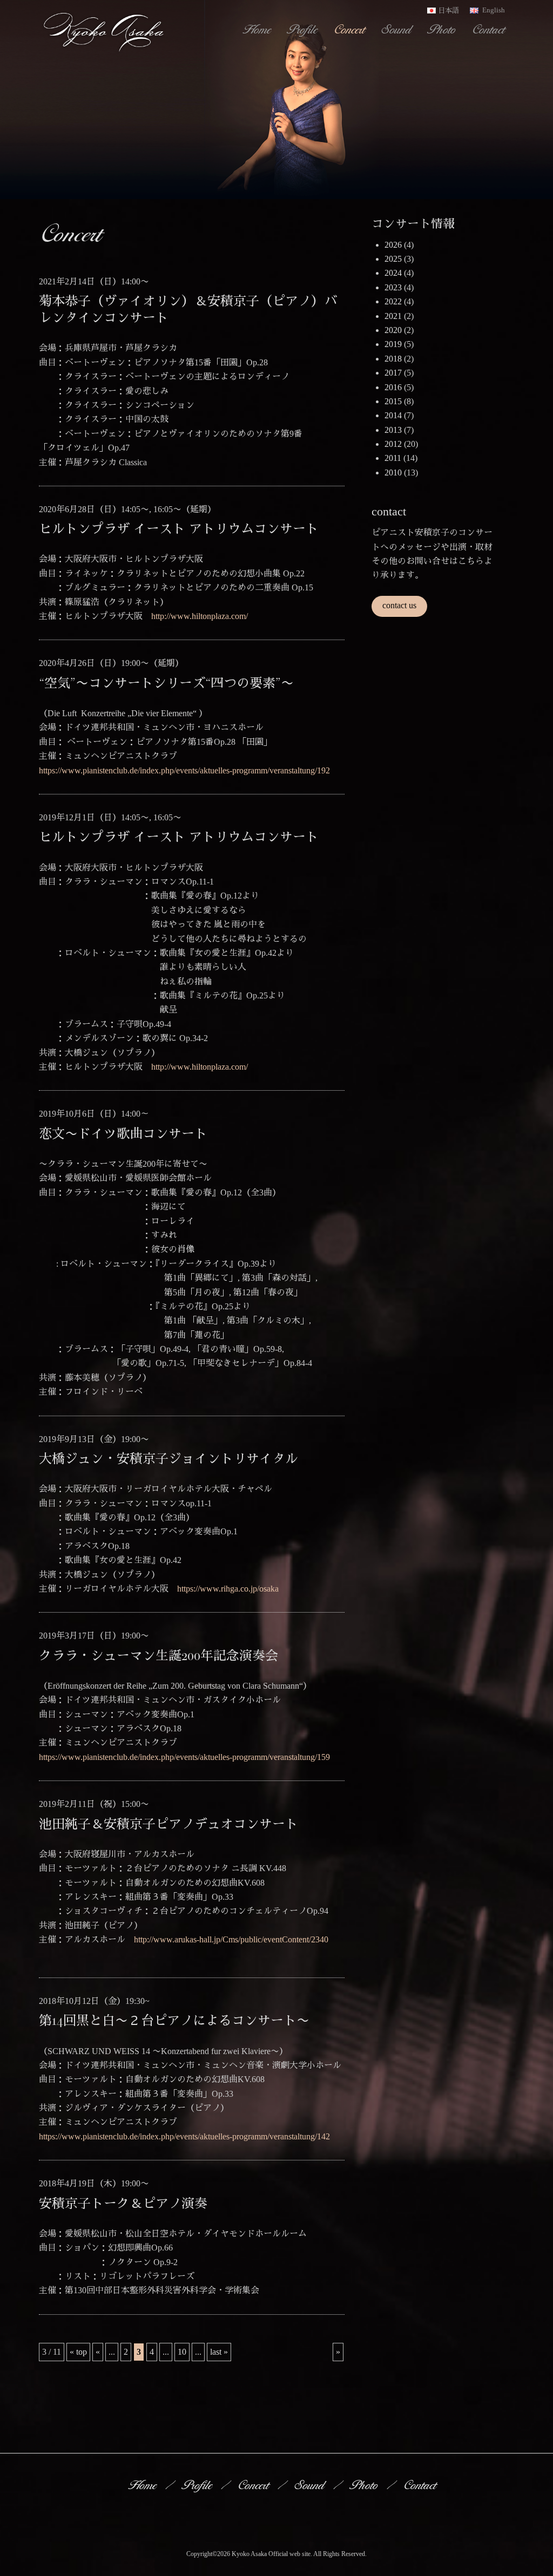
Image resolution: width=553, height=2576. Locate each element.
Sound (397, 29)
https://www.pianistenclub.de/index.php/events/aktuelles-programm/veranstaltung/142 (184, 2136)
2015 (393, 401)
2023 (393, 287)
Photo (443, 29)
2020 (393, 330)
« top (78, 2352)
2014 (393, 415)
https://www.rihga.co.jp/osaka (228, 1589)
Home (258, 29)
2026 (393, 245)
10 (182, 2352)
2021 (393, 316)
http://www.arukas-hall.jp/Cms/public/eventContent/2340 (231, 1939)
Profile (304, 29)
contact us (399, 605)
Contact (490, 29)
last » (219, 2352)
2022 (393, 301)
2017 (393, 373)
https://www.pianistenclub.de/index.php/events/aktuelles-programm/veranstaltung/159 (184, 1757)
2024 (393, 273)
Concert (350, 29)
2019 (393, 344)
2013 (393, 430)
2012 (393, 444)
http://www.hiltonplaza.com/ (200, 616)
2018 (393, 359)
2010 (393, 473)
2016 (393, 387)
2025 (393, 259)
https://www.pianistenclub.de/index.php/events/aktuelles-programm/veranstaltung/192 (184, 770)
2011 (393, 458)
